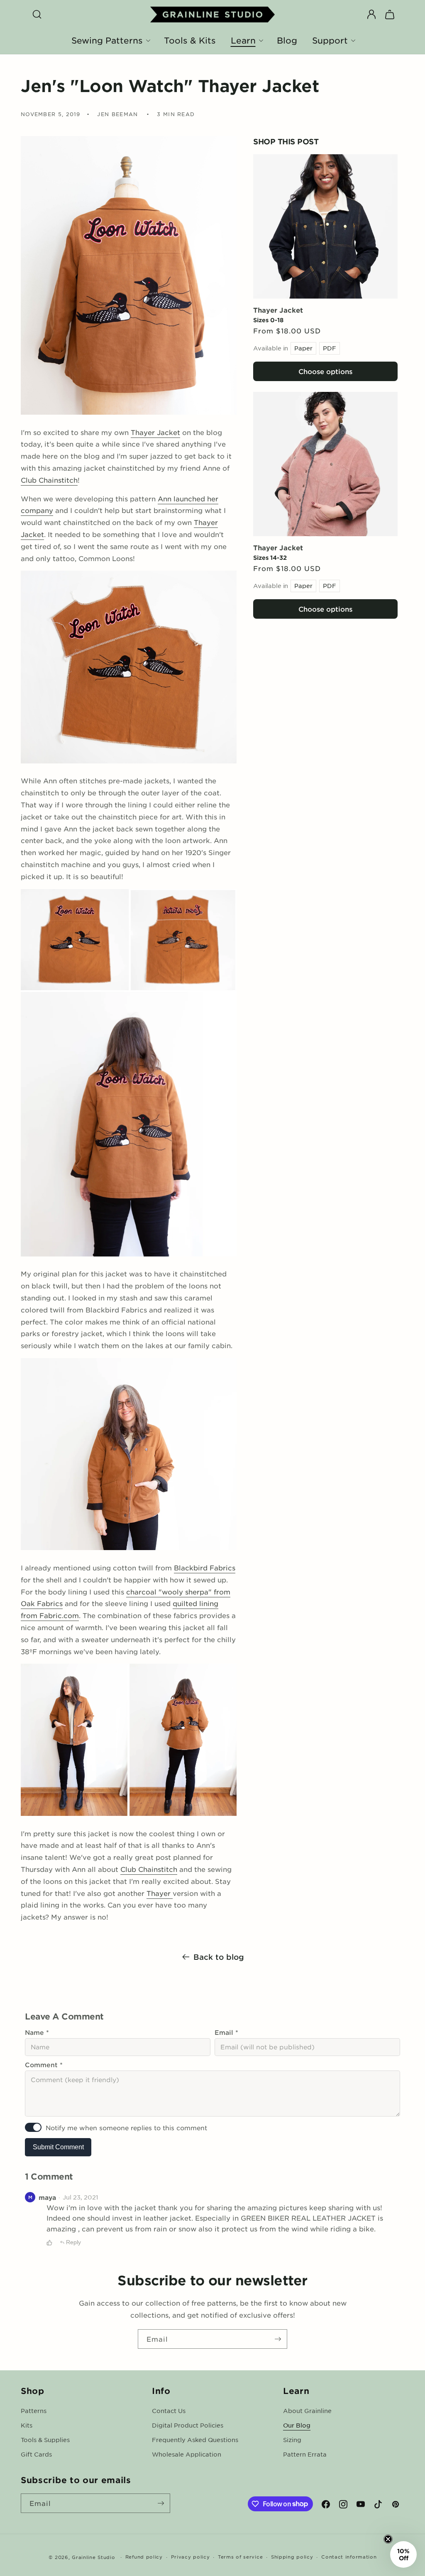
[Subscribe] (278, 2339)
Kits (27, 2425)
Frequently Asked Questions (195, 2440)
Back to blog (219, 1957)
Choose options (325, 371)
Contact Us (169, 2411)
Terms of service (240, 2557)
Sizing (292, 2440)
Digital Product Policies (188, 2425)
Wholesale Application (187, 2454)
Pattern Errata (305, 2454)
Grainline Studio (93, 2557)
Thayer (160, 1893)
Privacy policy (191, 2557)
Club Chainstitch (49, 480)
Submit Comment (58, 2147)
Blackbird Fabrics (205, 1567)
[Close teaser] (388, 2539)
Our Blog (297, 2425)
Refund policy (144, 2557)
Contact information (349, 2557)
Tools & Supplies (45, 2440)
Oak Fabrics (42, 1603)
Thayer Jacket (278, 310)
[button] (37, 15)
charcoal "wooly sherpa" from (178, 1592)
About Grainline (307, 2411)
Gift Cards (36, 2454)
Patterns (34, 2411)
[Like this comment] (49, 2243)
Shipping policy (292, 2557)
